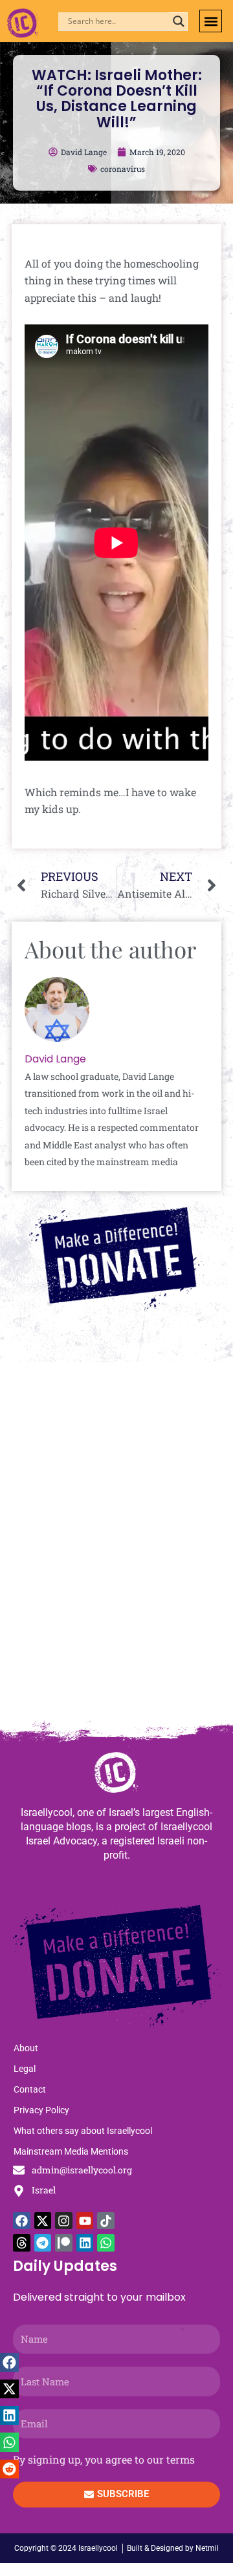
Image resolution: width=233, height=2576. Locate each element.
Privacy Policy (41, 2110)
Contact (30, 2089)
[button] (211, 21)
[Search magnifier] (179, 21)
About (26, 2048)
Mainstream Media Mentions (71, 2151)
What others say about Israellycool (83, 2131)
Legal (25, 2069)
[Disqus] (116, 1547)
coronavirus (123, 169)
